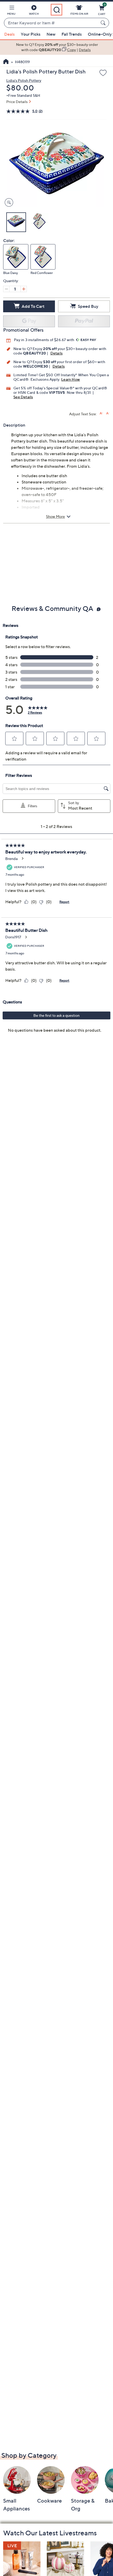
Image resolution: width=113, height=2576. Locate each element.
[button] (11, 11)
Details (56, 353)
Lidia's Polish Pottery (24, 80)
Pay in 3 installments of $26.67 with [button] (44, 340)
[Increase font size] (101, 413)
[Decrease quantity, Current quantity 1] (6, 289)
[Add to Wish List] (103, 73)
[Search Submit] (104, 23)
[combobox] (51, 23)
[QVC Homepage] (6, 62)
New (51, 34)
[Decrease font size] (108, 413)
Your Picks (31, 34)
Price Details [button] (17, 102)
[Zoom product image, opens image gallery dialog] (8, 203)
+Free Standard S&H (23, 95)
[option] (56, 47)
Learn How (71, 379)
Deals (9, 34)
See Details (23, 397)
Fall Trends (72, 34)
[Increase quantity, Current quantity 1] (24, 289)
